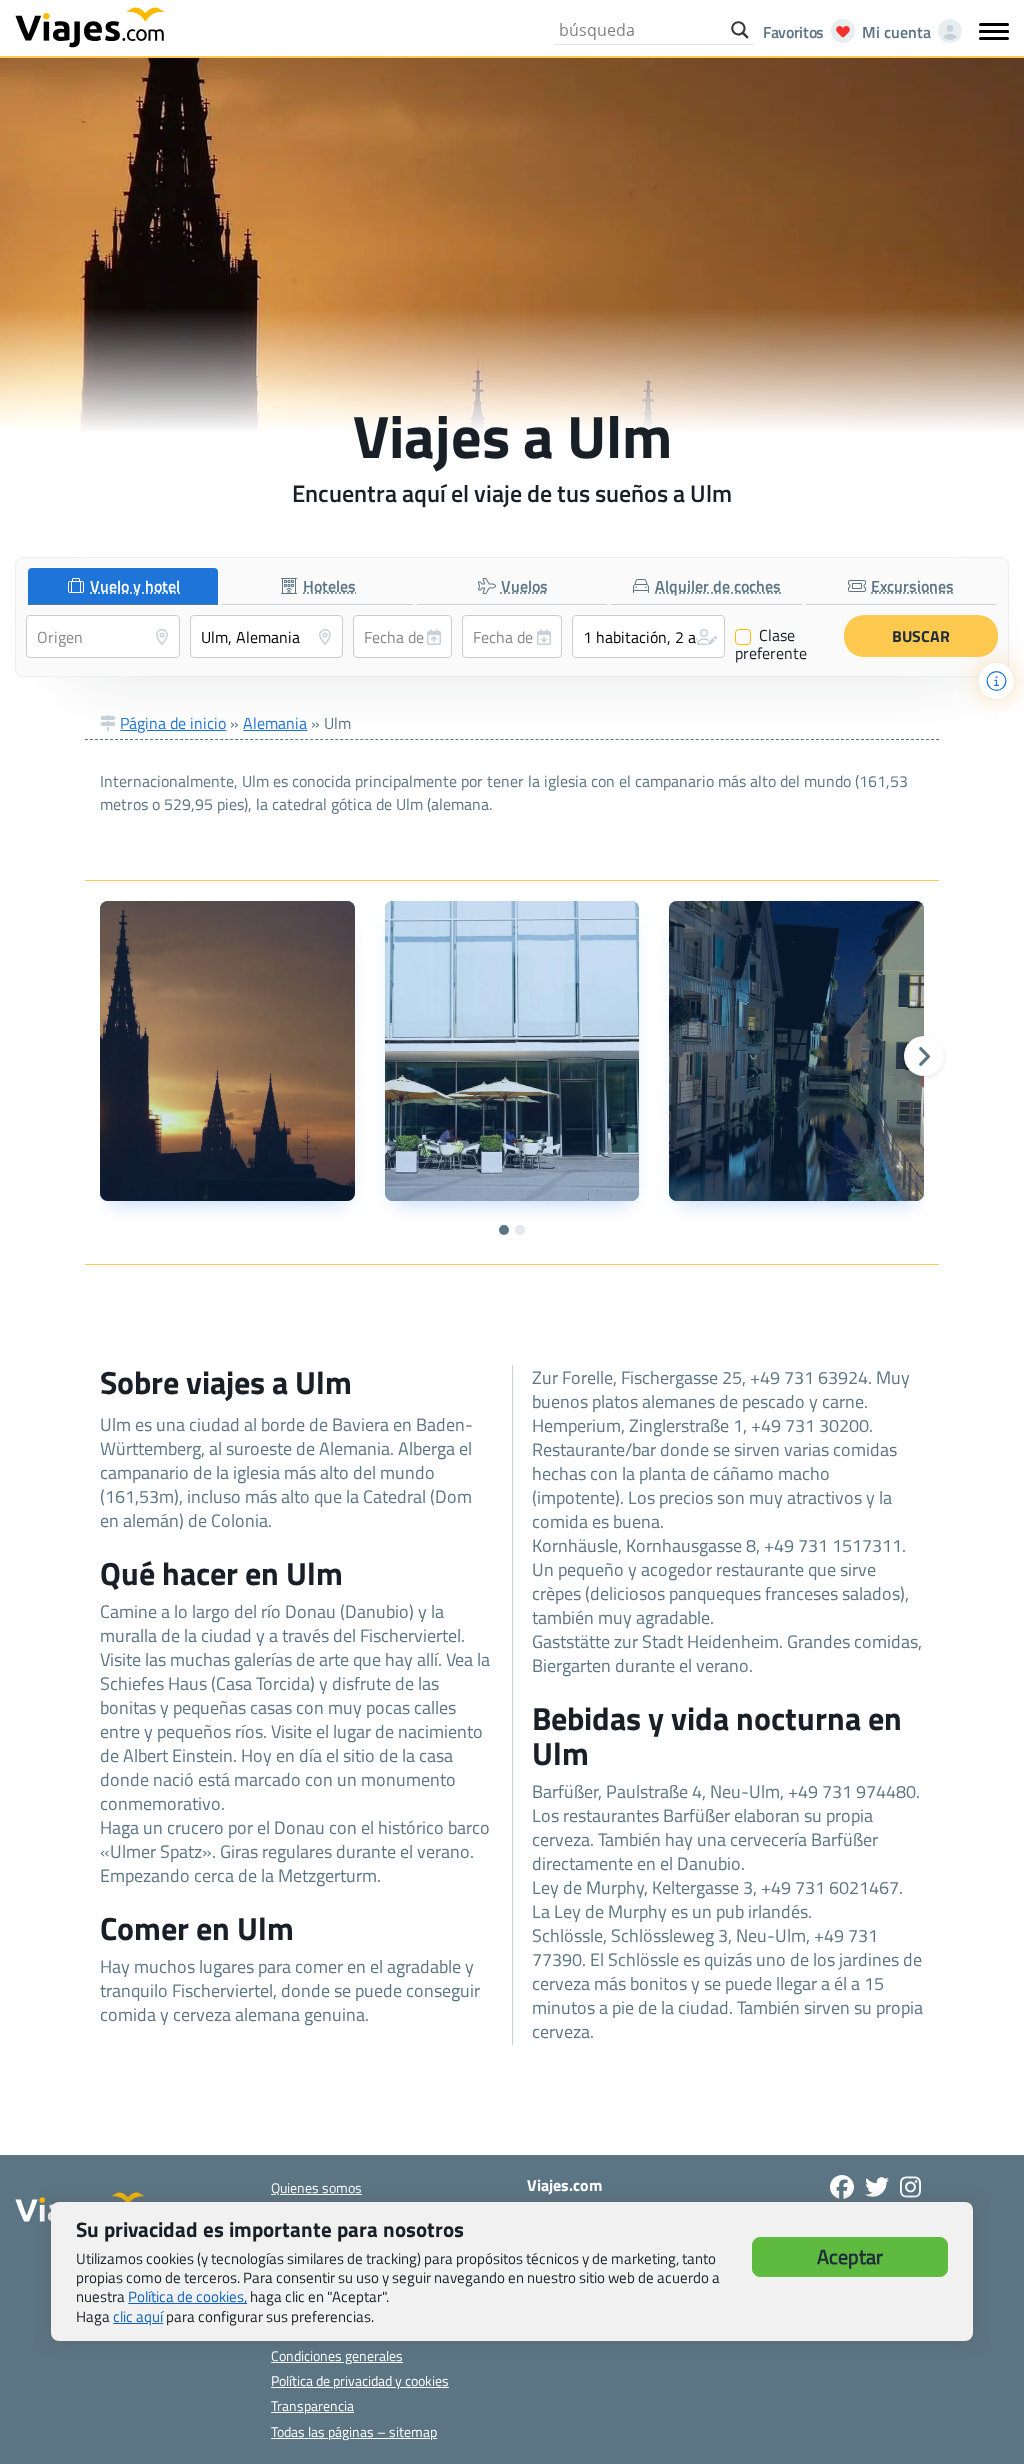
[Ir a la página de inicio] (90, 26)
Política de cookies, (187, 2296)
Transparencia (312, 2405)
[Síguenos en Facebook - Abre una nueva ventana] (842, 2187)
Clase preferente (771, 644)
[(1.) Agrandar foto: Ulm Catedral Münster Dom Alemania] (227, 1051)
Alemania (275, 723)
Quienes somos (316, 2187)
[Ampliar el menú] (994, 31)
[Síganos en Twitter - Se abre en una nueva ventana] (877, 2187)
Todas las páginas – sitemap (354, 2431)
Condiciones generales (337, 2355)
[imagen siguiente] (924, 1056)
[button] (649, 636)
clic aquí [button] (138, 2316)
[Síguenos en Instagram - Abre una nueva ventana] (910, 2187)
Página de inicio (173, 723)
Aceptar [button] (850, 2256)
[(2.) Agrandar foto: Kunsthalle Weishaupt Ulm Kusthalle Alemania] (512, 1051)
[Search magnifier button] (740, 30)
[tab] (123, 586)
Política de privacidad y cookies (360, 2380)
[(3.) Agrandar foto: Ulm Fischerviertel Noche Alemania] (796, 1051)
